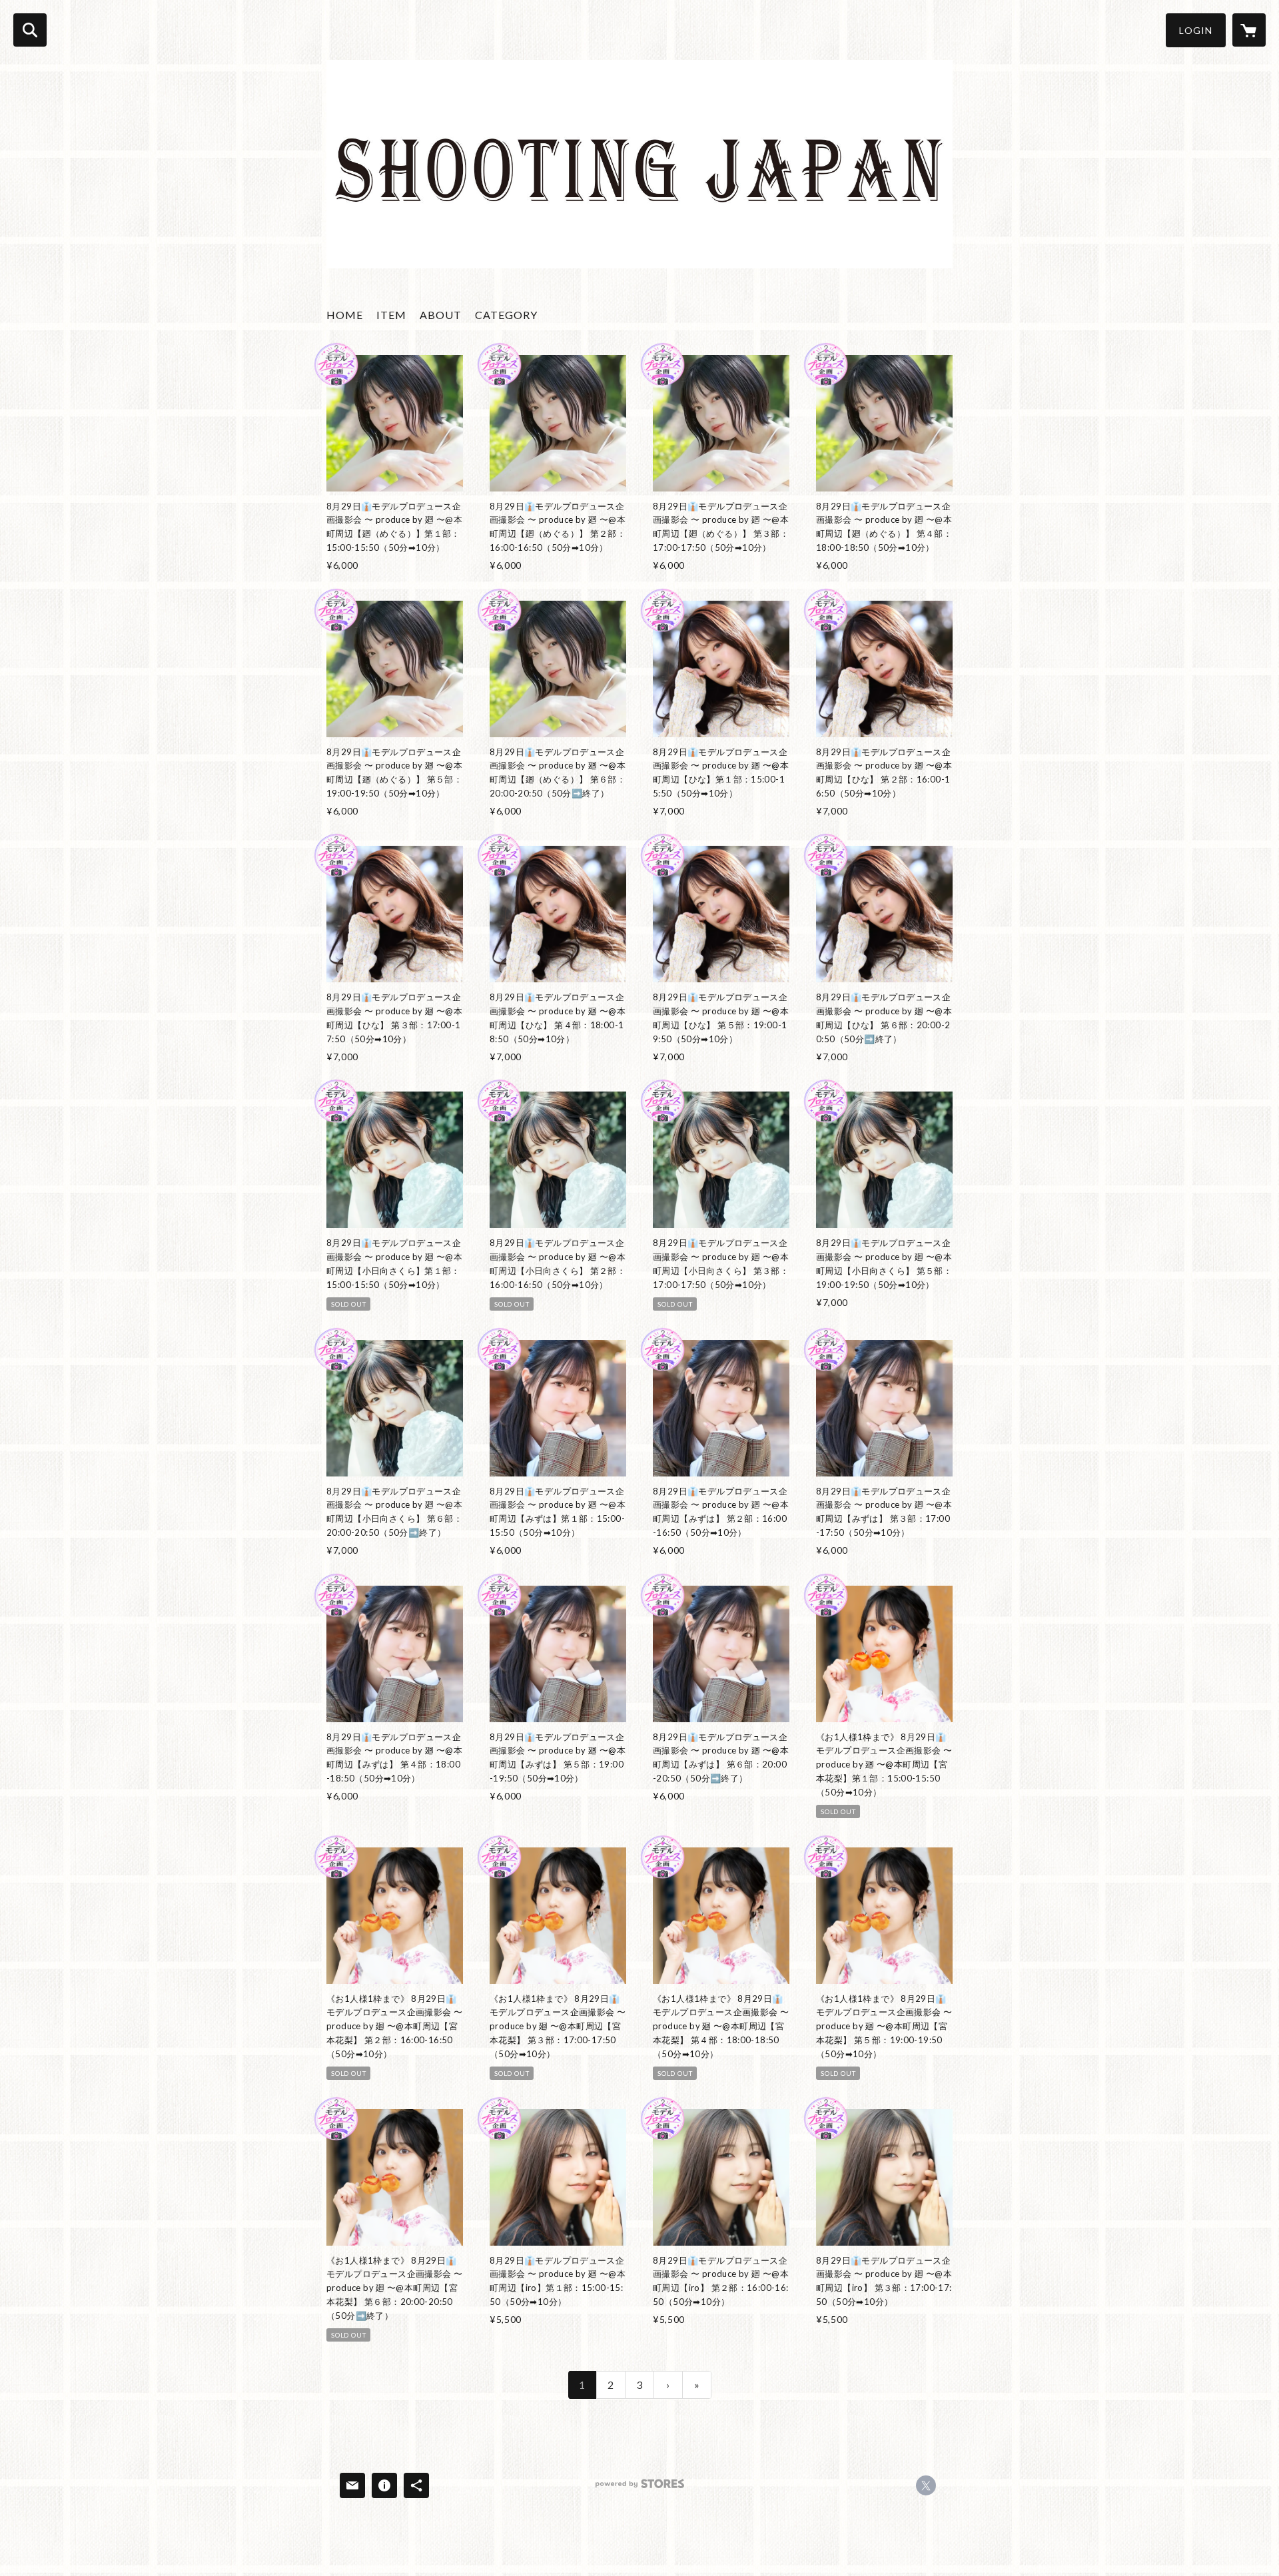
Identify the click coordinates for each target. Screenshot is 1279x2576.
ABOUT (441, 315)
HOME (345, 315)
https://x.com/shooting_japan (926, 2485)
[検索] (30, 30)
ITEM (391, 315)
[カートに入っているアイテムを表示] (1249, 30)
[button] (1196, 30)
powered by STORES (640, 2488)
